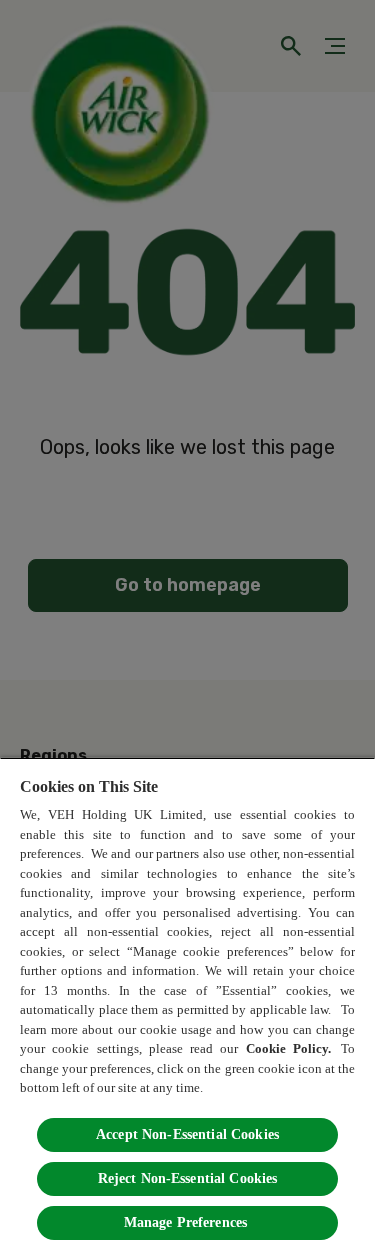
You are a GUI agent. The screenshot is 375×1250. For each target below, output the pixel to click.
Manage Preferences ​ (188, 1222)
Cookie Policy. (290, 1048)
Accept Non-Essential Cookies (187, 1134)
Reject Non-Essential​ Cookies (188, 1178)
